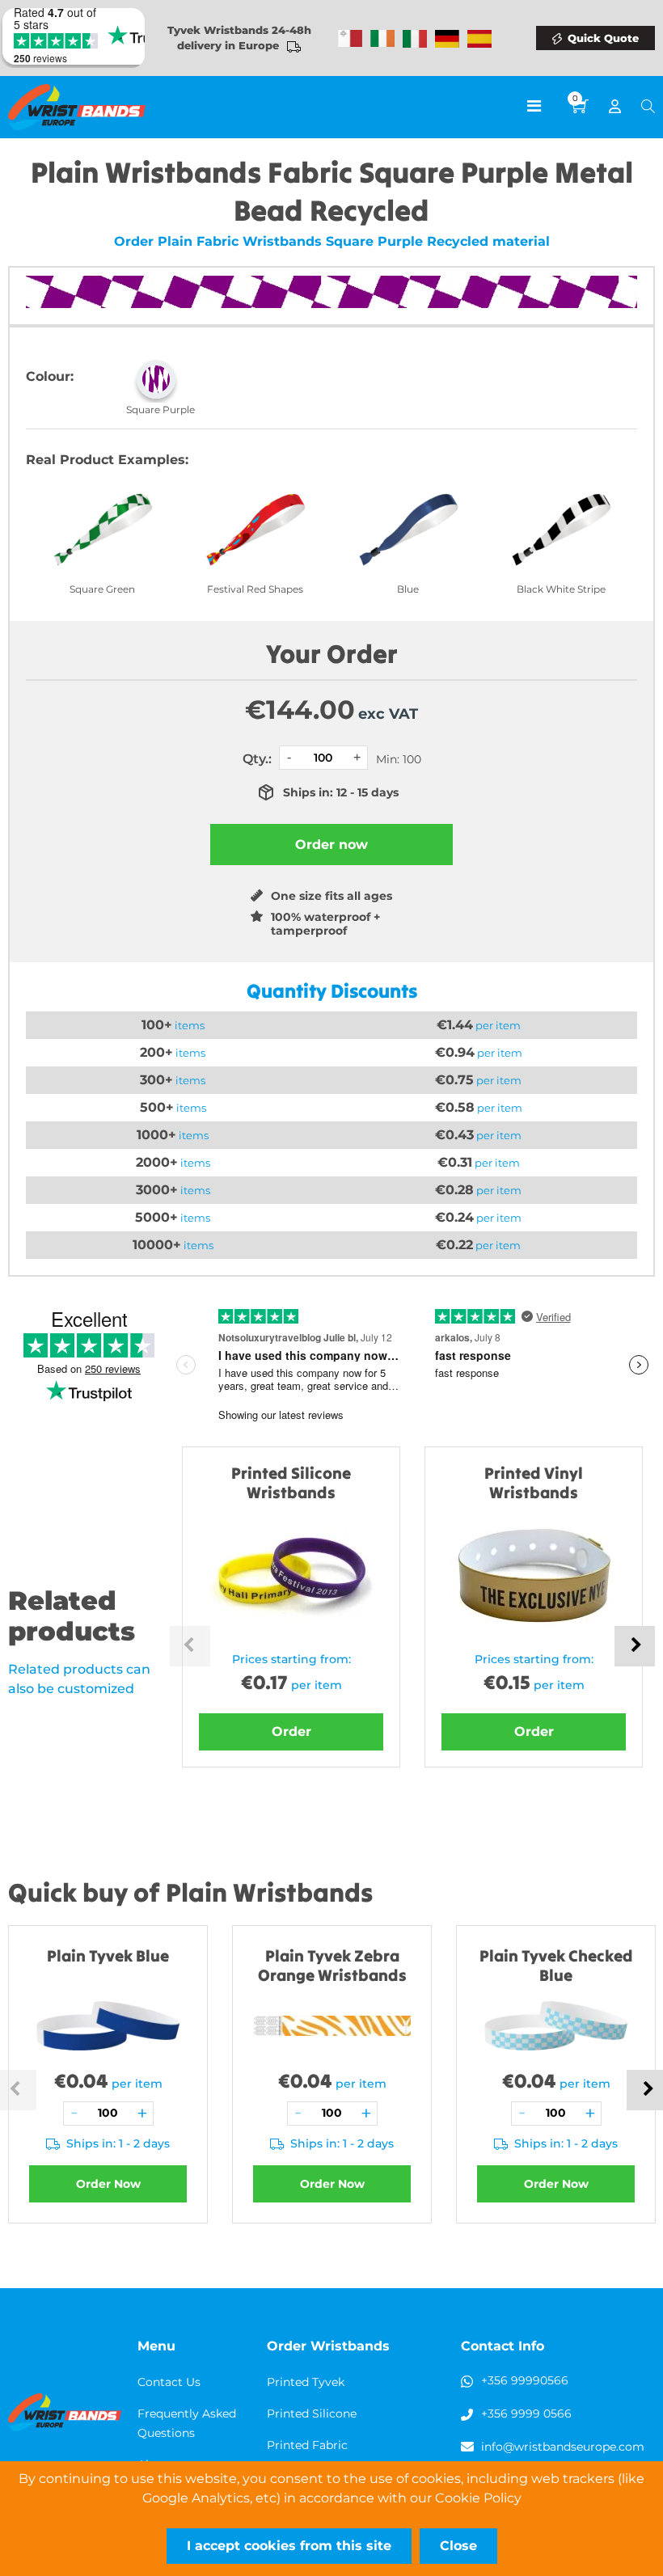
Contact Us (169, 2382)
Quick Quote (603, 38)
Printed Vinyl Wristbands (534, 1482)
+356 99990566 (525, 2380)
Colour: (50, 376)
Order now (331, 845)
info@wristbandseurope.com (563, 2447)
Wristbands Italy (415, 39)
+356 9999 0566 (526, 2413)
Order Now (108, 2184)
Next (635, 1646)
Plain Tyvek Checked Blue (556, 1965)
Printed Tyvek (306, 2382)
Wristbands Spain (479, 39)
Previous (190, 1646)
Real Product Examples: (107, 460)
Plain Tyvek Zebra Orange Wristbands (332, 1965)
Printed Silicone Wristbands (291, 1482)
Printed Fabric (307, 2445)
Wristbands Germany (447, 39)
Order (291, 1731)
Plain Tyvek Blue (108, 1955)
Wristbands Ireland (382, 39)
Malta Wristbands (350, 39)
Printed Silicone (312, 2413)
